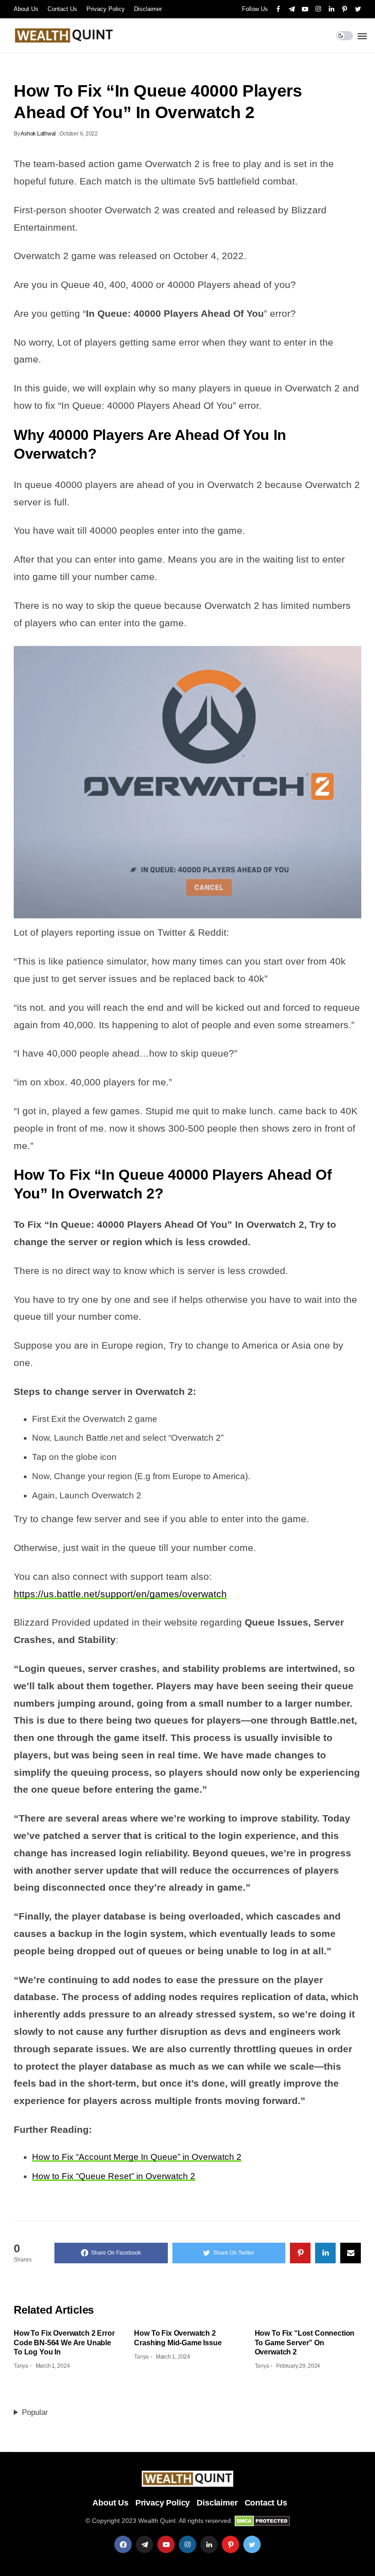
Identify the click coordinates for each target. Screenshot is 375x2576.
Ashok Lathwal (38, 134)
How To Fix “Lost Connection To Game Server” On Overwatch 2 (305, 2343)
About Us (26, 9)
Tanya (21, 2366)
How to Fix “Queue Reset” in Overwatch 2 (114, 2176)
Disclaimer (148, 9)
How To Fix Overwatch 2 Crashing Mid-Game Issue (178, 2338)
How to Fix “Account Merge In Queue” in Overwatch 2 (137, 2157)
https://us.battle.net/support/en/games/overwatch (120, 1594)
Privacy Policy (106, 9)
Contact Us (62, 9)
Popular (35, 2412)
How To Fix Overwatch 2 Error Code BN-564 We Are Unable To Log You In (64, 2343)
